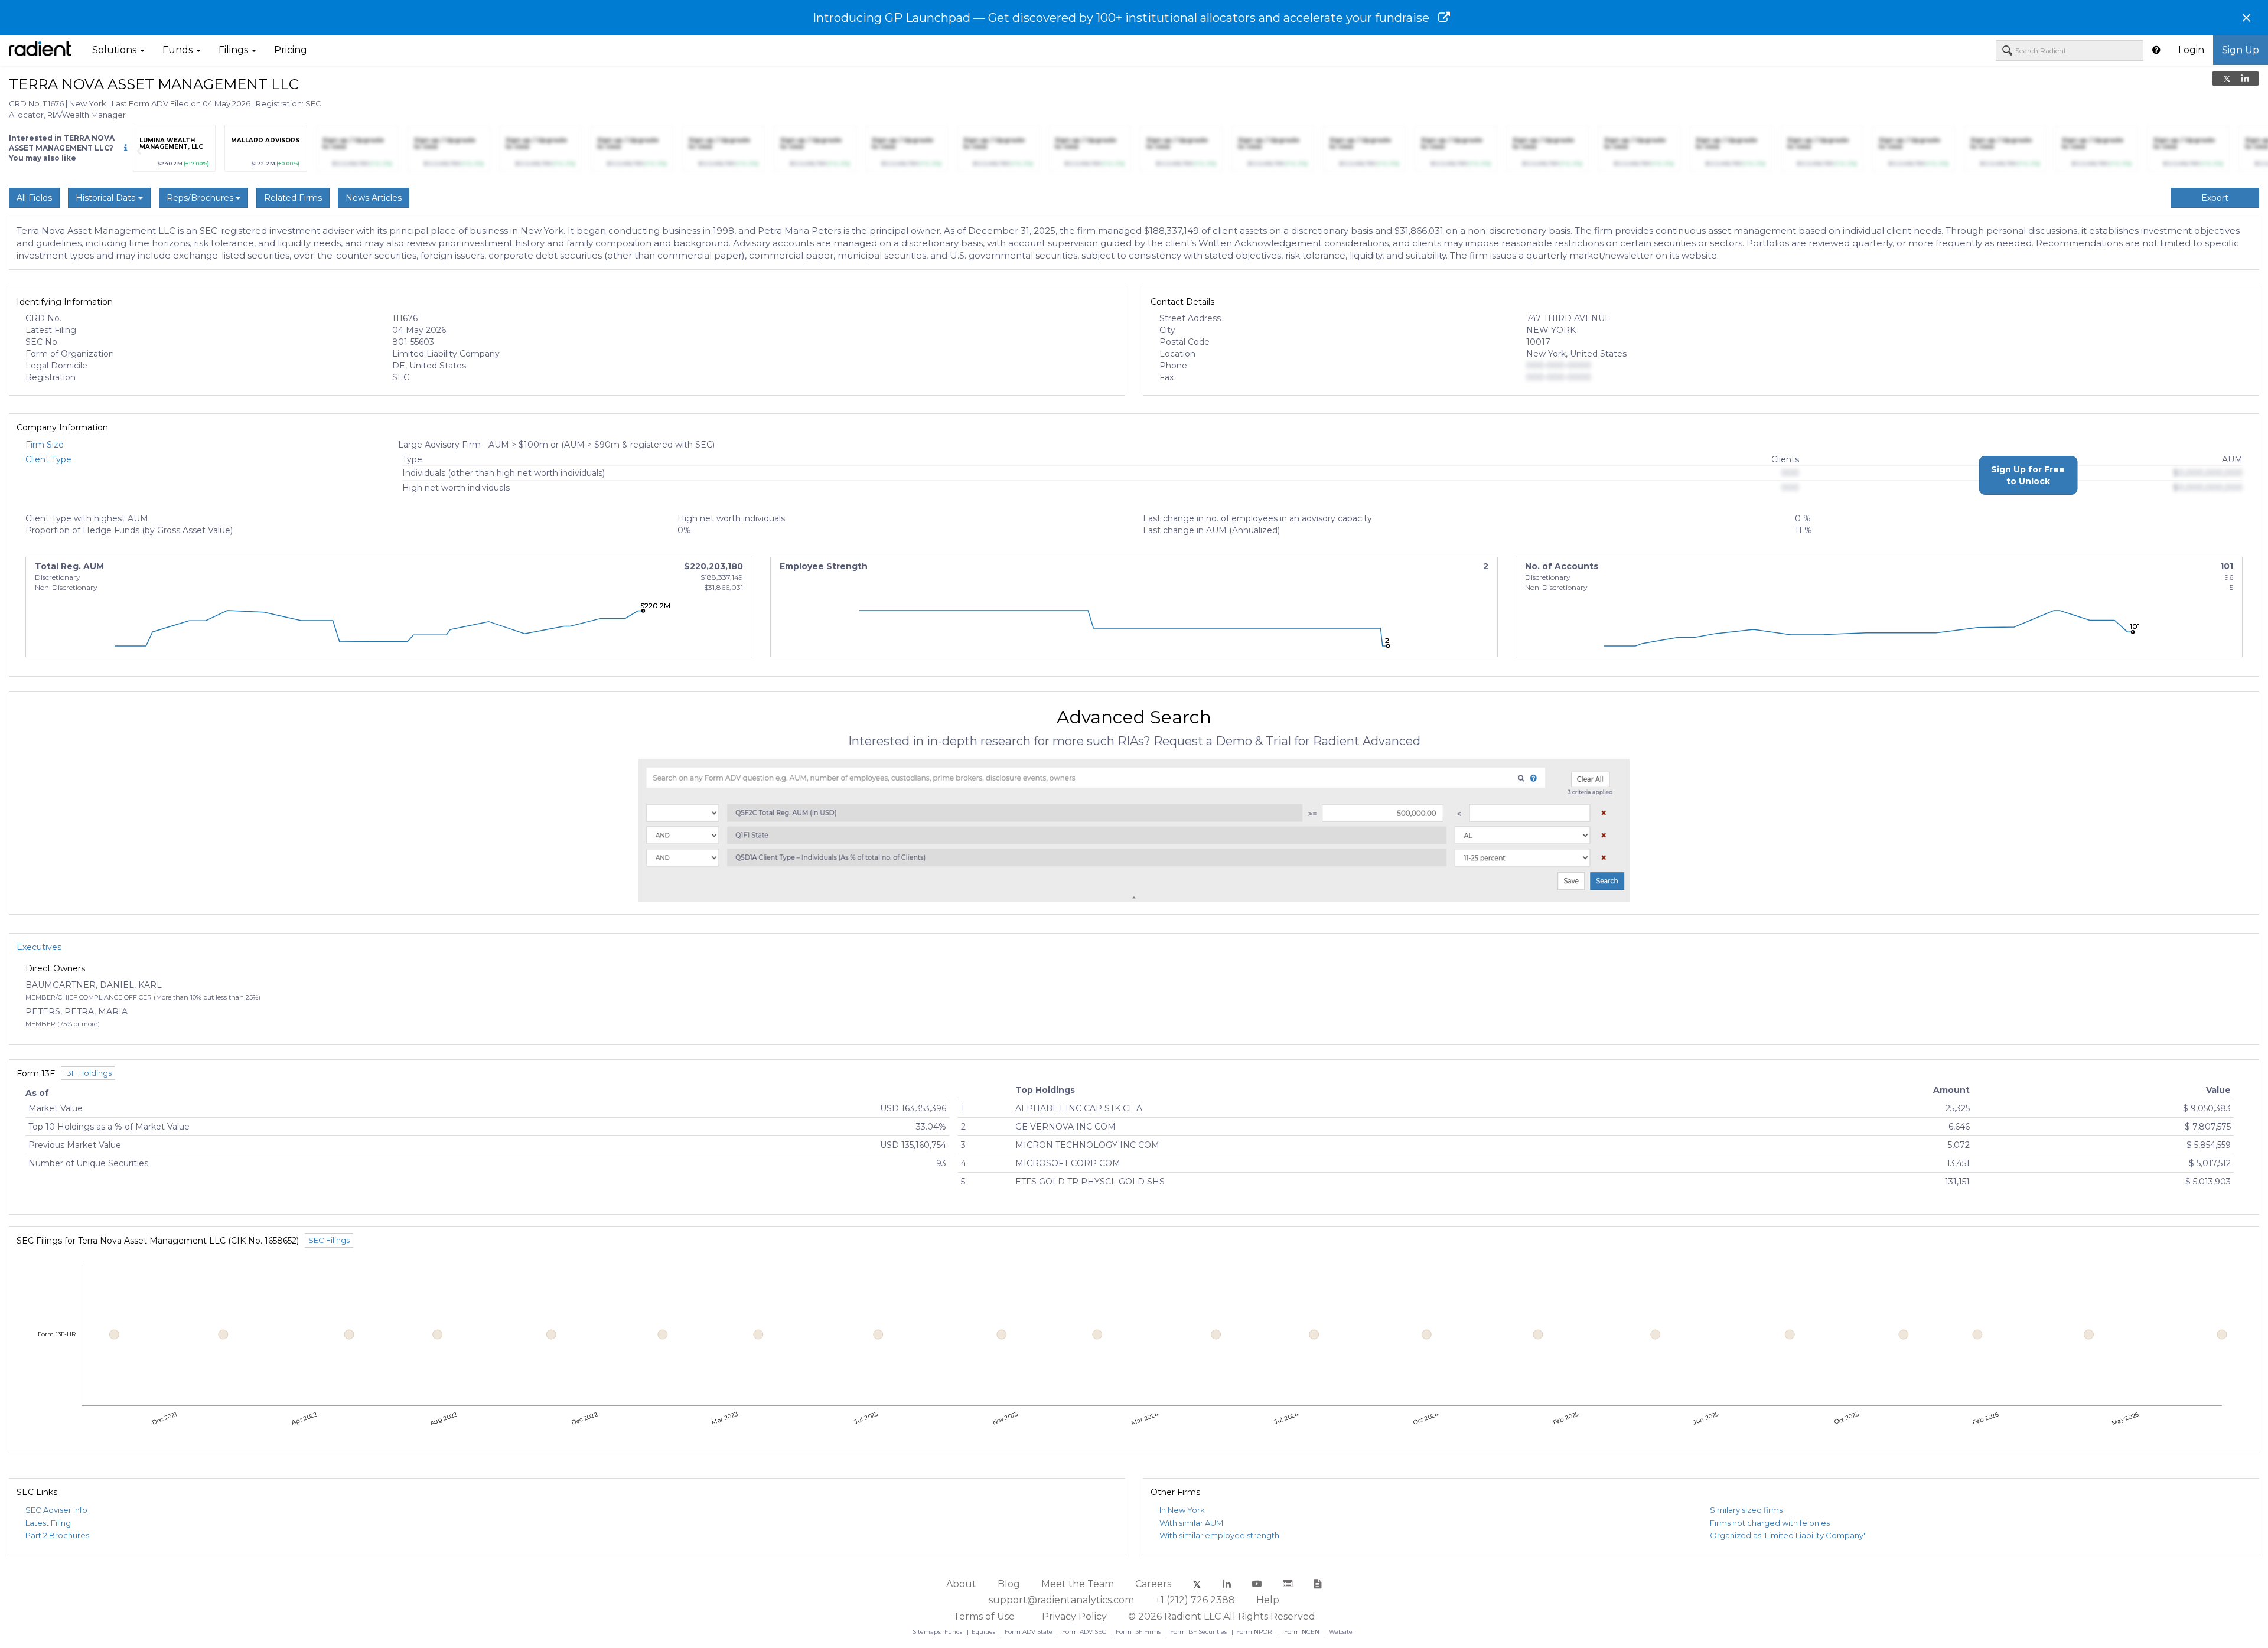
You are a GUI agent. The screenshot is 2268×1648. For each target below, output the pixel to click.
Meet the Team (1078, 1584)
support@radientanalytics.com (1061, 1600)
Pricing (291, 50)
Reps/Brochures (201, 198)
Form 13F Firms (1139, 1632)
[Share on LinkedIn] (2245, 79)
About (961, 1584)
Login (2191, 50)
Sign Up (2241, 50)
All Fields (34, 198)
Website (1341, 1632)
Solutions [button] (115, 50)
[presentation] (139, 151)
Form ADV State (1029, 1632)
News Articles (374, 198)
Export (2215, 198)
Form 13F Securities (1199, 1632)
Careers (1153, 1584)
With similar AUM (1191, 1523)
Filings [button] (234, 50)
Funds (954, 1632)
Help (1268, 1600)
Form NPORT (1256, 1632)
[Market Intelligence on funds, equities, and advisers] (40, 50)
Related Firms (293, 198)
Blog (1009, 1584)
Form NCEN (1303, 1632)
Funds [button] (179, 50)
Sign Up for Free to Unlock (2028, 475)
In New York (1182, 1510)
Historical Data (107, 198)
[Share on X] (2227, 79)
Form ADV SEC (1085, 1632)
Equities (984, 1632)
